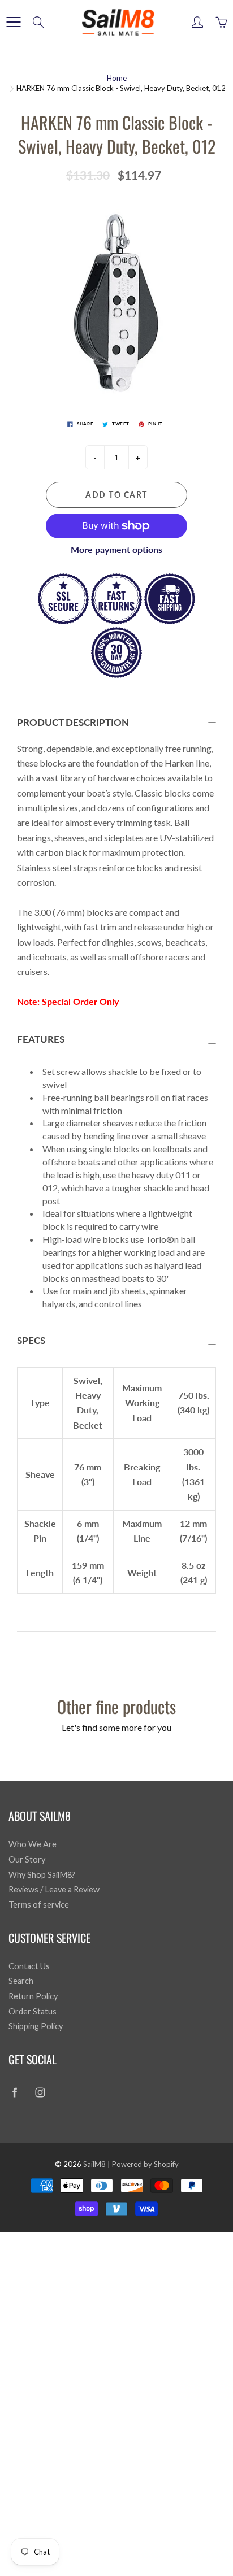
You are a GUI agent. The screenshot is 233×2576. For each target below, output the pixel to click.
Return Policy (33, 1996)
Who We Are (33, 1844)
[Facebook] (14, 2092)
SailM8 (94, 2164)
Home (117, 78)
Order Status (33, 2011)
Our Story (27, 1859)
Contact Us (29, 1966)
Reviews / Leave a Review (54, 1889)
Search (21, 1981)
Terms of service (39, 1905)
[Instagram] (40, 2092)
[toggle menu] (13, 22)
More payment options (116, 549)
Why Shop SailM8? (42, 1875)
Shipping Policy (36, 2026)
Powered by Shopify (145, 2164)
